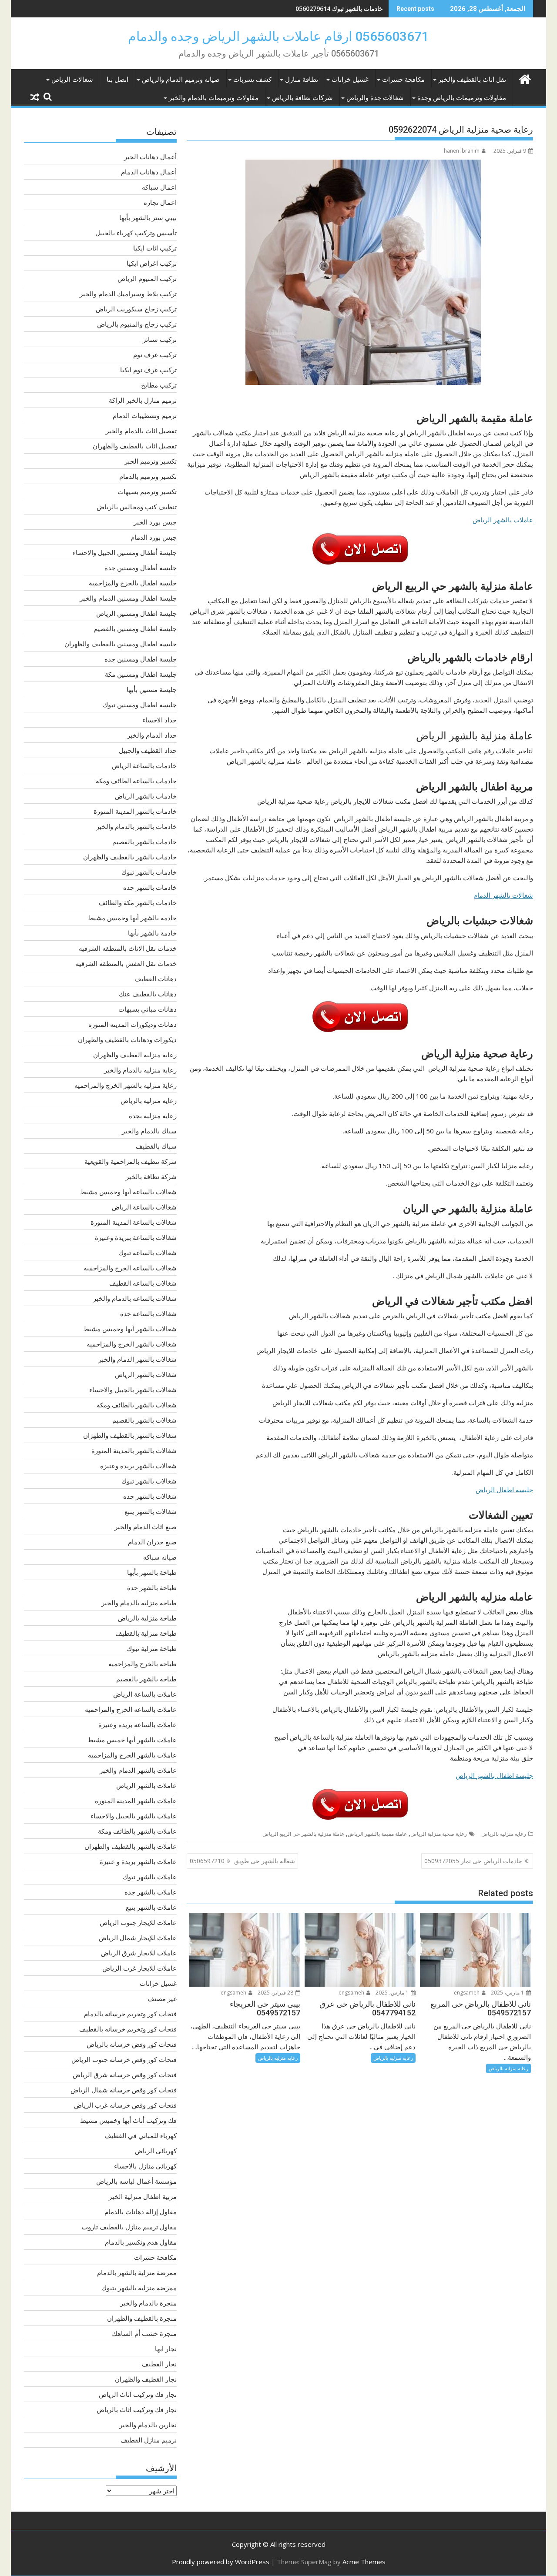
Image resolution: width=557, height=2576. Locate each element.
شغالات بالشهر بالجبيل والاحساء (133, 1390)
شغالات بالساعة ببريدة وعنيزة (136, 1237)
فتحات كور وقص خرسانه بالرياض (132, 2044)
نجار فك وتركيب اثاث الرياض (138, 2394)
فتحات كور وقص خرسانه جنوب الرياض (124, 2059)
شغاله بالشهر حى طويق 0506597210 (242, 1861)
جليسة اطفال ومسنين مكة (141, 674)
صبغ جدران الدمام (152, 1542)
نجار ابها (166, 2349)
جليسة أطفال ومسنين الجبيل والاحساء (125, 552)
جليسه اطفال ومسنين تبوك (140, 705)
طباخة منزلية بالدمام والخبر (139, 1603)
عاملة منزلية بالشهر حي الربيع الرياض (303, 1834)
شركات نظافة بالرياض (302, 98)
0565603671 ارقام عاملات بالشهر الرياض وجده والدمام (278, 36)
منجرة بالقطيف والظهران (142, 2318)
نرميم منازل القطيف (149, 2440)
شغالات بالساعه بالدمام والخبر (135, 1298)
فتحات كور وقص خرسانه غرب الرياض (125, 2105)
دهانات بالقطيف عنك (148, 994)
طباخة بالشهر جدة (152, 1587)
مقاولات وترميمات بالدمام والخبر (214, 98)
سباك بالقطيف (156, 1146)
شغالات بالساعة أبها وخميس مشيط (128, 1192)
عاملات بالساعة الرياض (145, 1694)
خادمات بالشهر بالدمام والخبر (136, 826)
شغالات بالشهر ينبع (151, 1511)
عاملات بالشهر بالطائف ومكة (137, 1831)
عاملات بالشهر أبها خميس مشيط (132, 1740)
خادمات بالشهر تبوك (149, 872)
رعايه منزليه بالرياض (504, 1834)
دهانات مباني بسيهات (148, 1009)
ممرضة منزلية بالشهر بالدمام (137, 2272)
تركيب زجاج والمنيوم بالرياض (137, 324)
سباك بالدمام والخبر (149, 1131)
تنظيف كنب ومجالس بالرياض (137, 507)
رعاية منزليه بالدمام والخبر (140, 1070)
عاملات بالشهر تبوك (150, 1877)
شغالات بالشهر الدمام (503, 895)
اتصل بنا (117, 80)
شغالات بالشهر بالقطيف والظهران (130, 1435)
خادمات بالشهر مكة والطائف (138, 902)
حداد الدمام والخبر (152, 735)
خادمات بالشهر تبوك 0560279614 (339, 8)
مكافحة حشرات (403, 80)
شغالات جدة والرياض (375, 98)
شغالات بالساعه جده (148, 1313)
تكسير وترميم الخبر (151, 461)
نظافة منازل (302, 80)
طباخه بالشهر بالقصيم (146, 1679)
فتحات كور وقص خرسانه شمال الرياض (124, 2090)
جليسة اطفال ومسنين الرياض (136, 613)
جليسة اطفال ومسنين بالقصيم (135, 628)
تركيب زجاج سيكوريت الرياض (136, 309)
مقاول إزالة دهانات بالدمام (141, 2212)
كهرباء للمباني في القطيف (141, 2135)
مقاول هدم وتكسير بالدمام (141, 2242)
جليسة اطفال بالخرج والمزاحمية (133, 583)
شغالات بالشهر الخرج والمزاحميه (132, 1344)
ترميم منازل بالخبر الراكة (143, 400)
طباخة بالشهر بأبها (152, 1572)
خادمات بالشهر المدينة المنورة (135, 811)
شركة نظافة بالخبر (151, 1176)
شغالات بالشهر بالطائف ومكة (137, 1405)
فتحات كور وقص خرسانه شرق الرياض (125, 2075)
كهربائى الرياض (156, 2151)
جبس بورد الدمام (154, 537)
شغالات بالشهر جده (150, 1496)
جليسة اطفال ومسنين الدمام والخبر (128, 598)
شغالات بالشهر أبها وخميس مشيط (130, 1329)
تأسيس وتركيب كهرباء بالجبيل (136, 233)
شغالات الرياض (72, 80)
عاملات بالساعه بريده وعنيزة (138, 1724)
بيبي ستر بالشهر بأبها (148, 217)
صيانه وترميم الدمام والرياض (181, 80)
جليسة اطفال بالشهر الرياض (494, 1775)
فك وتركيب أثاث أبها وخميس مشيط (128, 2120)
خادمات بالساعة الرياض (144, 765)
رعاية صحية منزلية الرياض (439, 1834)
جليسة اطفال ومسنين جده (141, 659)
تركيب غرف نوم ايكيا (148, 370)
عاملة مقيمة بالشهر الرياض (377, 1834)
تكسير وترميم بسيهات (147, 491)
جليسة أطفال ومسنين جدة (141, 568)
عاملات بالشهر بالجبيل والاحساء (134, 1816)
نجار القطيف (159, 2364)
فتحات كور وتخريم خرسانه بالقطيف (128, 2029)
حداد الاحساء (159, 720)
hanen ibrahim (462, 151)
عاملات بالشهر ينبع (151, 1907)
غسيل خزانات (350, 80)
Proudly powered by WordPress (221, 2562)
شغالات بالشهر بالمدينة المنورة (134, 1450)
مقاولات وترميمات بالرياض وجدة (462, 98)
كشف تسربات (252, 80)
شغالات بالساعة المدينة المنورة (134, 1222)
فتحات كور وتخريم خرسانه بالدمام (130, 2014)
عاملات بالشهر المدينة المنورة (136, 1801)
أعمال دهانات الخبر (150, 157)
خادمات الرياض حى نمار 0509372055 (473, 1861)
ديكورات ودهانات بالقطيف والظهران (127, 1039)
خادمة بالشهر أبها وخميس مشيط (132, 918)
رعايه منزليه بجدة (153, 1116)
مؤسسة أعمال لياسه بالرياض (136, 2181)
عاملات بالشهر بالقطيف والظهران (131, 1846)
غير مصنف (162, 1998)
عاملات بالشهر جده (151, 1892)
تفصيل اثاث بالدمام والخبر (141, 431)
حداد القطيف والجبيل (148, 750)
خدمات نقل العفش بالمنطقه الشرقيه (126, 963)
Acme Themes (364, 2562)
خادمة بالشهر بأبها (152, 933)
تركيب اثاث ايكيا (155, 248)
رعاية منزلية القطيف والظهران (135, 1055)
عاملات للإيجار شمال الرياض (138, 1938)
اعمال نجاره (160, 202)
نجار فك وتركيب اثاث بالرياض (137, 2409)
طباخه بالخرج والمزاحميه (143, 1664)
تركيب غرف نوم (155, 354)
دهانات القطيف (156, 979)
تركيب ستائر (160, 339)
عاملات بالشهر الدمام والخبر (138, 1770)
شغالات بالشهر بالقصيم (144, 1420)
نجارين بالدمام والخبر (148, 2425)
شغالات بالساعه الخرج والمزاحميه (130, 1268)
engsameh (467, 1993)
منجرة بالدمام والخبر (148, 2303)
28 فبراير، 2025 (276, 1993)
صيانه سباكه (160, 1557)
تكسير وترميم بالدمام (148, 476)
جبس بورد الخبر (155, 522)
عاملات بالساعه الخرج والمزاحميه (131, 1709)
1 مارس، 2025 (508, 1993)
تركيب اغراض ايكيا (152, 263)
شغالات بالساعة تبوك (148, 1253)
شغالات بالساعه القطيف (143, 1283)
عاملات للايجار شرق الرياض (139, 1953)
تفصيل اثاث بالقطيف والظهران (135, 446)
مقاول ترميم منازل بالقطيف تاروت (129, 2227)
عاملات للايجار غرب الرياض (139, 1968)
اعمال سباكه (159, 187)
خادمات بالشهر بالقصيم (144, 842)
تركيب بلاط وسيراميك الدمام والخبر (128, 294)
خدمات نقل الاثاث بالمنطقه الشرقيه (128, 948)
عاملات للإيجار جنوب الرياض (138, 1922)
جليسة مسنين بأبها (152, 689)
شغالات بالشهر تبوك (149, 1481)
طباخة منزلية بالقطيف (146, 1633)
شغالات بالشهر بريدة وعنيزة (138, 1466)
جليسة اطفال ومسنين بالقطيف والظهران (121, 644)
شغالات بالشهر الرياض (146, 1374)
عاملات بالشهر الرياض (503, 520)
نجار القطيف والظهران (146, 2379)
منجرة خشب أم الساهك (144, 2333)
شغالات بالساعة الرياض (144, 1207)
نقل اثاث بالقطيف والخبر (472, 80)
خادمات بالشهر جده (150, 887)
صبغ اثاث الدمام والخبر (146, 1527)
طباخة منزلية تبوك (152, 1648)
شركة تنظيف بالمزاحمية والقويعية (131, 1161)
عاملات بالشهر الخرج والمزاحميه (132, 1755)
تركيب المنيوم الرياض (147, 278)
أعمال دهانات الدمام (149, 172)
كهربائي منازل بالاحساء (145, 2166)
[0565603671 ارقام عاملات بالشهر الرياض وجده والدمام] (525, 78)
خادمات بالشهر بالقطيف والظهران (130, 857)
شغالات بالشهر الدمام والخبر (138, 1359)
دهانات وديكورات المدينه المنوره (133, 1024)
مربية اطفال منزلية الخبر (143, 2196)
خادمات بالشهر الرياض (146, 796)
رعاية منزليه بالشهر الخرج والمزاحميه (126, 1085)
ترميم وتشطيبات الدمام (145, 415)
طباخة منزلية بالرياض (147, 1618)
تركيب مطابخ (159, 385)
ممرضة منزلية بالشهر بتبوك (139, 2288)
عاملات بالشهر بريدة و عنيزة (138, 1861)
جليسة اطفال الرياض (504, 1490)
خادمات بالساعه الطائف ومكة (136, 781)
